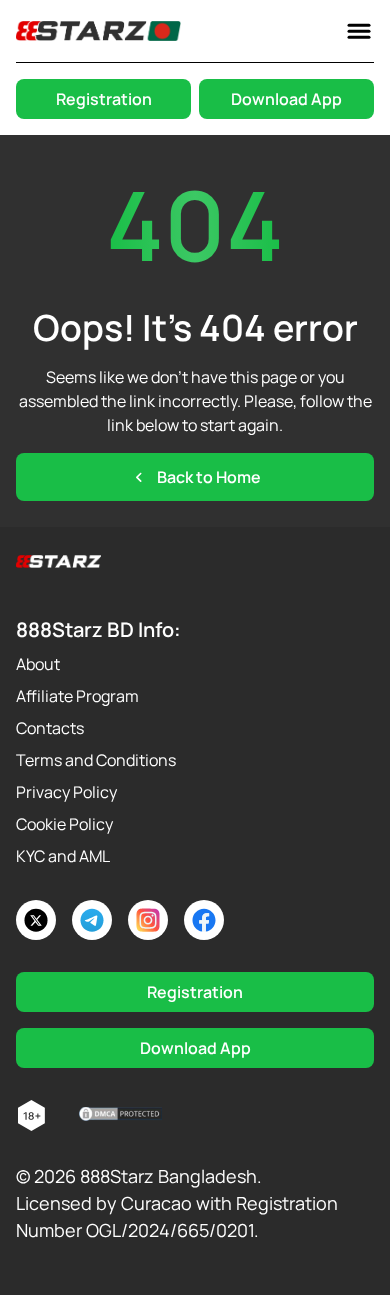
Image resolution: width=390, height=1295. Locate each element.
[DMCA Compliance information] (121, 1116)
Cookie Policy (64, 824)
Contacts (50, 728)
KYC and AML (63, 856)
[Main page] (98, 31)
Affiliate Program (77, 696)
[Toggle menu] (359, 31)
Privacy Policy (66, 792)
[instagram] (148, 920)
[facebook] (204, 920)
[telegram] (92, 920)
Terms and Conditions (96, 760)
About (38, 664)
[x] (36, 920)
